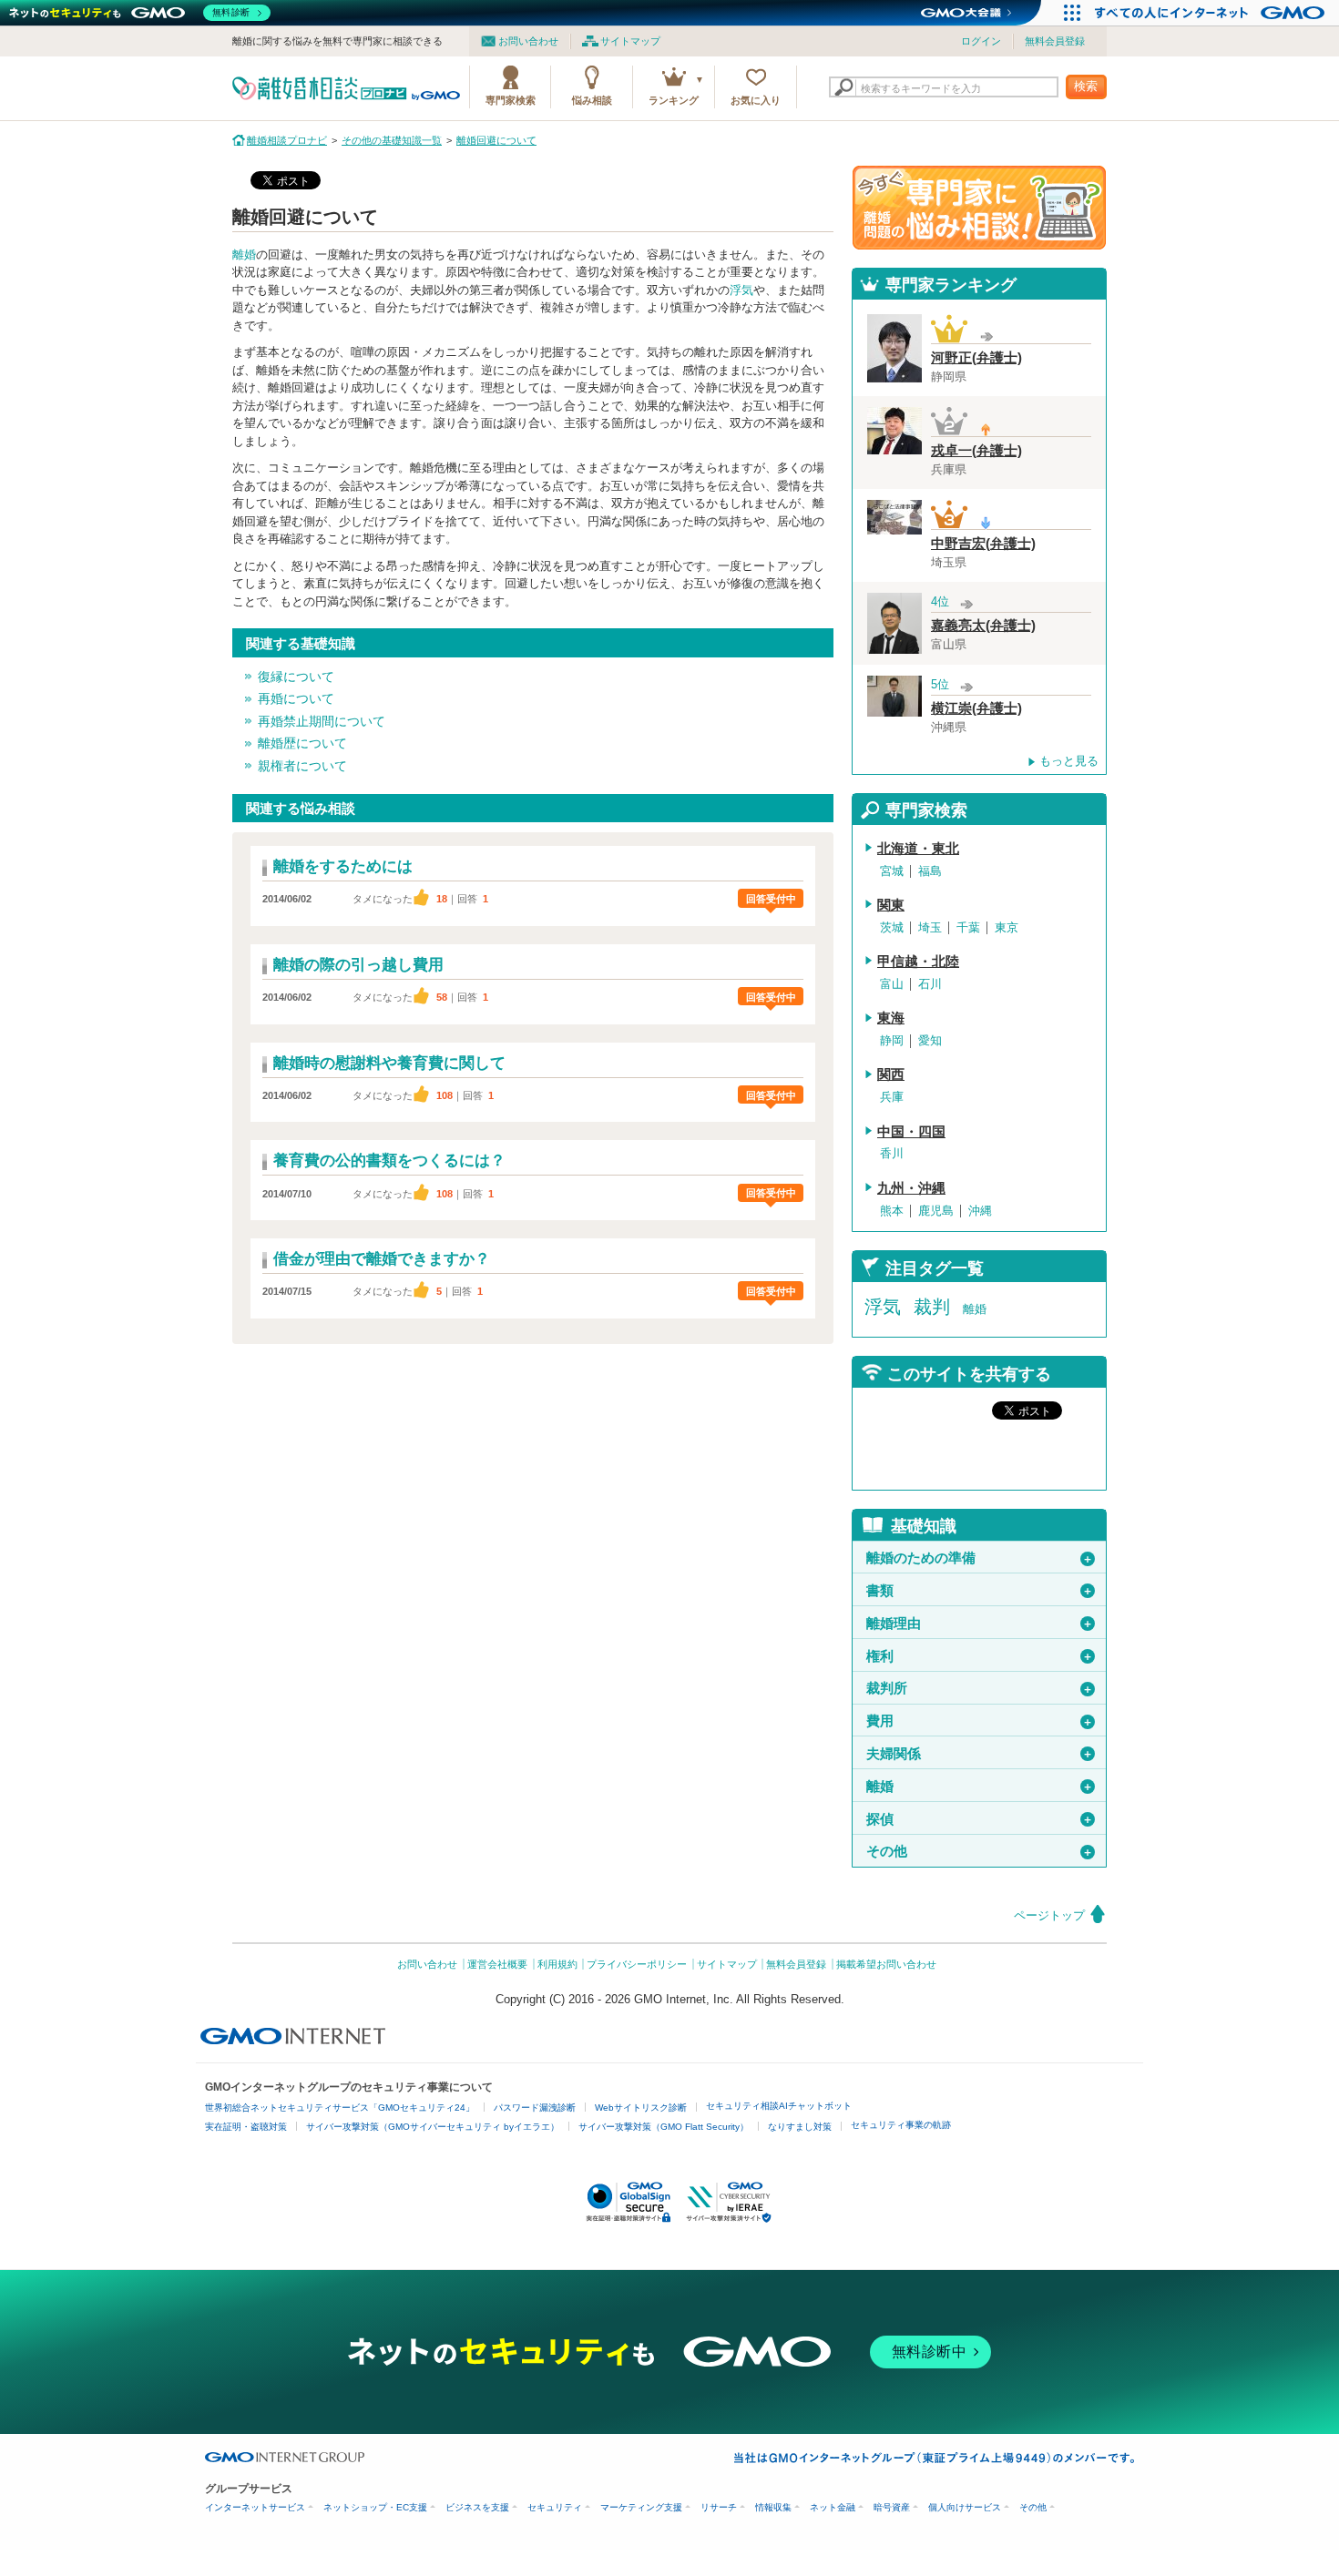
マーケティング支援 (641, 2507)
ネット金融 (833, 2507)
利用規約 (557, 1964)
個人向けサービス (965, 2507)
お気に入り (756, 100)
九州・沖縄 (911, 1188)
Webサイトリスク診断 (641, 2108)
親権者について (302, 766)
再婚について (296, 698)
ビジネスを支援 (477, 2507)
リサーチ (719, 2507)
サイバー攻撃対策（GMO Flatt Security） (664, 2127)
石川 (930, 984)
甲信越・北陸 (918, 962)
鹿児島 (936, 1211)
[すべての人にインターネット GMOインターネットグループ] (1212, 13)
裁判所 (980, 1688)
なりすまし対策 (800, 2127)
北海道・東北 (918, 849)
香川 (892, 1153)
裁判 (932, 1307)
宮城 (892, 871)
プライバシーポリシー (637, 1964)
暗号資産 (892, 2507)
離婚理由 (980, 1624)
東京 (1007, 927)
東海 (891, 1018)
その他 (980, 1851)
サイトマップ (630, 41)
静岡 (892, 1040)
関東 (891, 905)
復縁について (296, 677)
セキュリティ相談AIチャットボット (779, 2106)
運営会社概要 (497, 1964)
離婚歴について (302, 743)
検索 (1086, 86)
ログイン (981, 41)
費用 (980, 1721)
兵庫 (892, 1097)
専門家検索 (511, 100)
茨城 (892, 927)
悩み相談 (592, 100)
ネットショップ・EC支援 (375, 2507)
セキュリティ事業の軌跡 (901, 2125)
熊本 (892, 1211)
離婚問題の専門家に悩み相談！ (979, 208)
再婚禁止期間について (322, 721)
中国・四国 (911, 1132)
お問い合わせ (528, 41)
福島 (930, 871)
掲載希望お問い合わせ (886, 1964)
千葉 (968, 927)
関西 (891, 1074)
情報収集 (773, 2507)
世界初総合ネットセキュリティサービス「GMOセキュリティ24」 (340, 2108)
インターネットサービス (255, 2507)
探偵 (980, 1819)
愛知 (930, 1040)
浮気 (741, 290)
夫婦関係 (980, 1754)
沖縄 (980, 1211)
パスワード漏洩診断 (535, 2108)
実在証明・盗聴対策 (246, 2127)
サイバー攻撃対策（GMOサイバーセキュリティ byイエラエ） (433, 2127)
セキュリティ (555, 2507)
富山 (892, 984)
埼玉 (930, 927)
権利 (980, 1656)
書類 (980, 1591)
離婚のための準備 (980, 1558)
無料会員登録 (1055, 41)
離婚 (244, 255)
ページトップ (1049, 1915)
